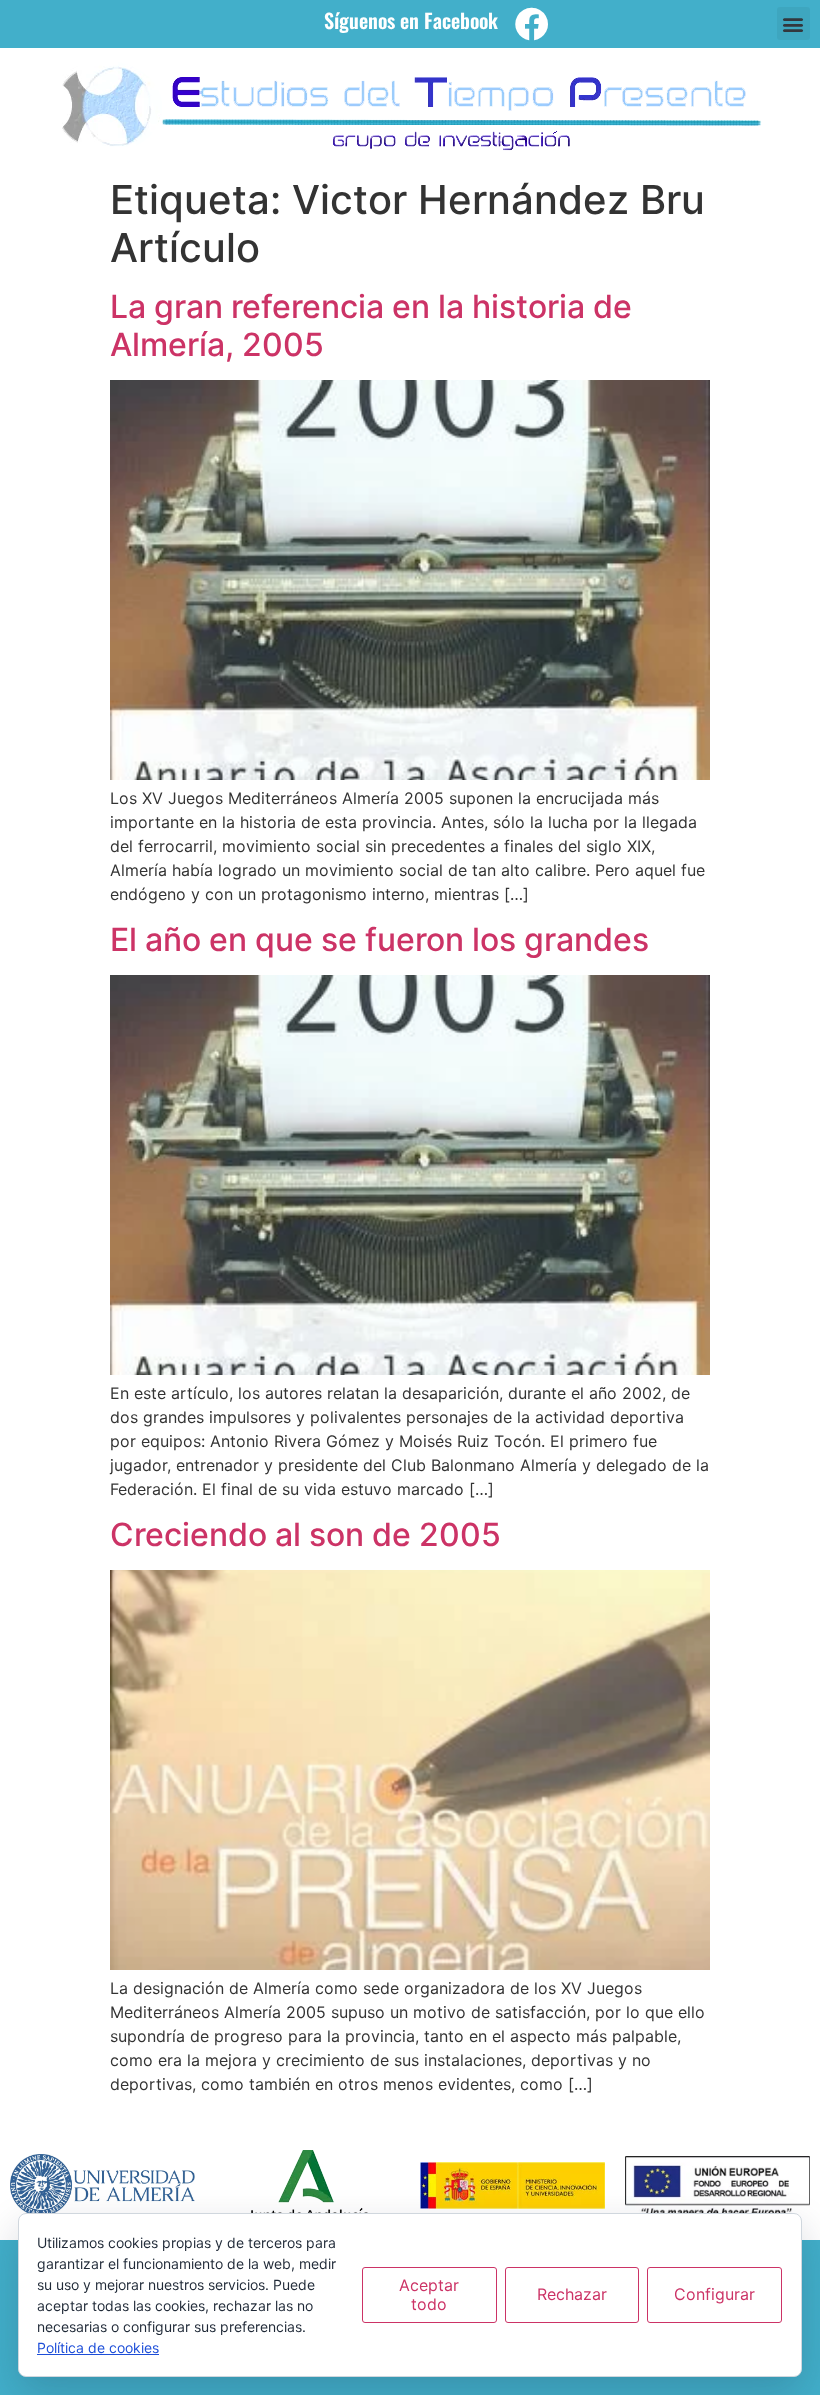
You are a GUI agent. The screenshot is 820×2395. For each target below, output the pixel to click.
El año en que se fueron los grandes (379, 939)
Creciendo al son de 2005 (305, 1534)
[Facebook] (532, 24)
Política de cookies (98, 2347)
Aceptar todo (429, 2294)
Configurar (714, 2294)
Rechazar (572, 2294)
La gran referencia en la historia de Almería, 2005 (371, 325)
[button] (793, 23)
